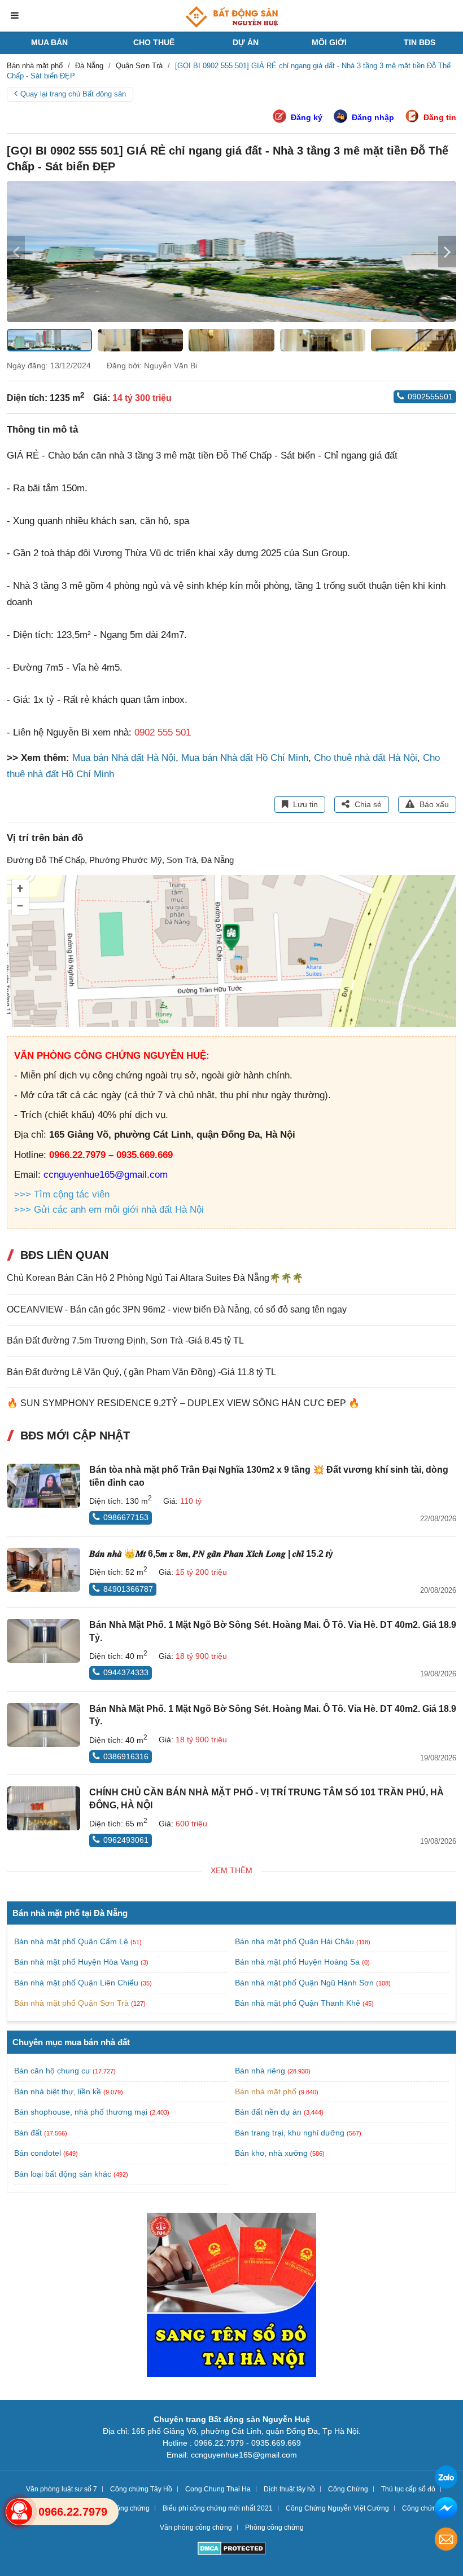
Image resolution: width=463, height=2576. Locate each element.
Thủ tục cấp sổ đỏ (408, 2489)
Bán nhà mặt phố (266, 2091)
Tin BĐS (420, 42)
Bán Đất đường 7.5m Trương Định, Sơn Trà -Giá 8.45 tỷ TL (125, 1340)
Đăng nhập (373, 117)
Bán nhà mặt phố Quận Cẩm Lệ (72, 1941)
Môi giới (329, 42)
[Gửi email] (446, 2541)
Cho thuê (154, 42)
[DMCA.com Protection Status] (232, 2550)
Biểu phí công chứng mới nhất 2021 (218, 2508)
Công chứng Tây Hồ (141, 2489)
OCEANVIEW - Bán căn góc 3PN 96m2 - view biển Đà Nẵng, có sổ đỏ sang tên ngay (177, 1309)
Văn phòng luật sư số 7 (62, 2489)
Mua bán (49, 42)
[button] (447, 252)
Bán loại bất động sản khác (63, 2174)
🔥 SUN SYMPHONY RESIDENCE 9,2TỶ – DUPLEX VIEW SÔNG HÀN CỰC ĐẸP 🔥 (183, 1403)
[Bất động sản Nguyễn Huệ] (231, 17)
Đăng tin (440, 117)
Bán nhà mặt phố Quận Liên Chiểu (77, 1983)
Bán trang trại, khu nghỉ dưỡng (290, 2133)
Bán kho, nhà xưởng (271, 2153)
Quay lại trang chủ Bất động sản (73, 94)
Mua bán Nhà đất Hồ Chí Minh (245, 758)
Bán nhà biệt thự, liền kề (58, 2091)
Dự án (246, 42)
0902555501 (430, 397)
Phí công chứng (125, 2508)
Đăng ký (307, 117)
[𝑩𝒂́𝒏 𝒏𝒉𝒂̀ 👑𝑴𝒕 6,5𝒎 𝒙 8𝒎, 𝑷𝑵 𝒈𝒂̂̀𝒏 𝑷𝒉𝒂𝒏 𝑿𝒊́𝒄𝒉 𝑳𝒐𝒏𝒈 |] (43, 1570)
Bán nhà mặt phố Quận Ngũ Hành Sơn (305, 1983)
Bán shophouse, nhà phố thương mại (81, 2112)
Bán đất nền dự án (268, 2112)
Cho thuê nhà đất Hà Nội (366, 758)
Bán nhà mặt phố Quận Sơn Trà (73, 2003)
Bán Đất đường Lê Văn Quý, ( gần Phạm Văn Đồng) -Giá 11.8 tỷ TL (141, 1372)
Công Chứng (348, 2489)
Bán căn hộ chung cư (52, 2071)
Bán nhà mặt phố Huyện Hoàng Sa (298, 1962)
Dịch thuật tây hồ (289, 2489)
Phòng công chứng (274, 2527)
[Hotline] (19, 2512)
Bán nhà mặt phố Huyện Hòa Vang (77, 1962)
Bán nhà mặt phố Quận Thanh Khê (299, 2003)
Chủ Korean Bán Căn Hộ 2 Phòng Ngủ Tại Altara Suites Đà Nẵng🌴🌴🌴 (155, 1278)
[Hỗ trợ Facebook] (446, 2510)
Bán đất (28, 2133)
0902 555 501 (163, 732)
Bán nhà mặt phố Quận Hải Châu (296, 1941)
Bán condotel (38, 2153)
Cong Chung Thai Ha (218, 2489)
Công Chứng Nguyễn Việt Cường (337, 2508)
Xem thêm (231, 1870)
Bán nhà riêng (260, 2071)
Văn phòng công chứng (196, 2527)
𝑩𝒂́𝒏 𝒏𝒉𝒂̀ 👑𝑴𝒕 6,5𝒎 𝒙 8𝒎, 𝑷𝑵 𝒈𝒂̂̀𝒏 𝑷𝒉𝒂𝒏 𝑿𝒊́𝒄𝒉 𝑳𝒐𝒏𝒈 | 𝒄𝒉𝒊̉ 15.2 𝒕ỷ (211, 1554)
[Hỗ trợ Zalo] (446, 2479)
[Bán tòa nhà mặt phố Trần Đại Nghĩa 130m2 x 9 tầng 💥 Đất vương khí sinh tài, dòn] (43, 1486)
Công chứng (421, 2508)
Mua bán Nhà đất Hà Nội (124, 758)
